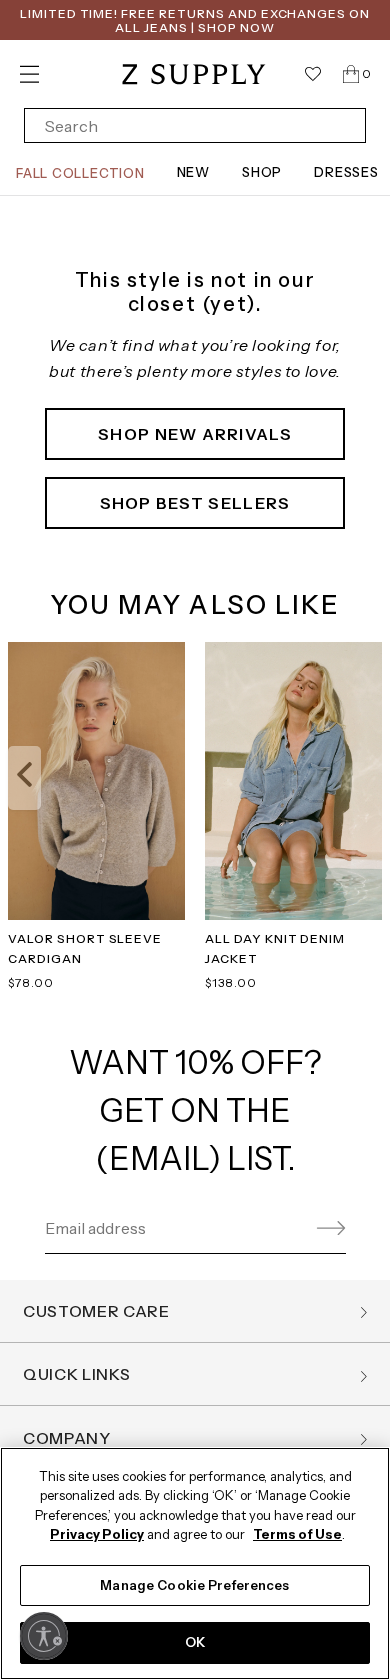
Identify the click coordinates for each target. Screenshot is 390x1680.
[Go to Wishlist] (313, 74)
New (193, 172)
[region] (195, 1563)
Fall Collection (80, 173)
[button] (24, 778)
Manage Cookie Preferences (194, 1585)
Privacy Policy (97, 1534)
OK (195, 1642)
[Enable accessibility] (44, 1636)
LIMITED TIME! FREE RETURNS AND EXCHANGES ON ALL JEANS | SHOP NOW (195, 20)
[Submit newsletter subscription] (328, 1228)
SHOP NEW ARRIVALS (195, 434)
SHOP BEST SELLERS (195, 503)
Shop (262, 172)
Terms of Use (297, 1534)
